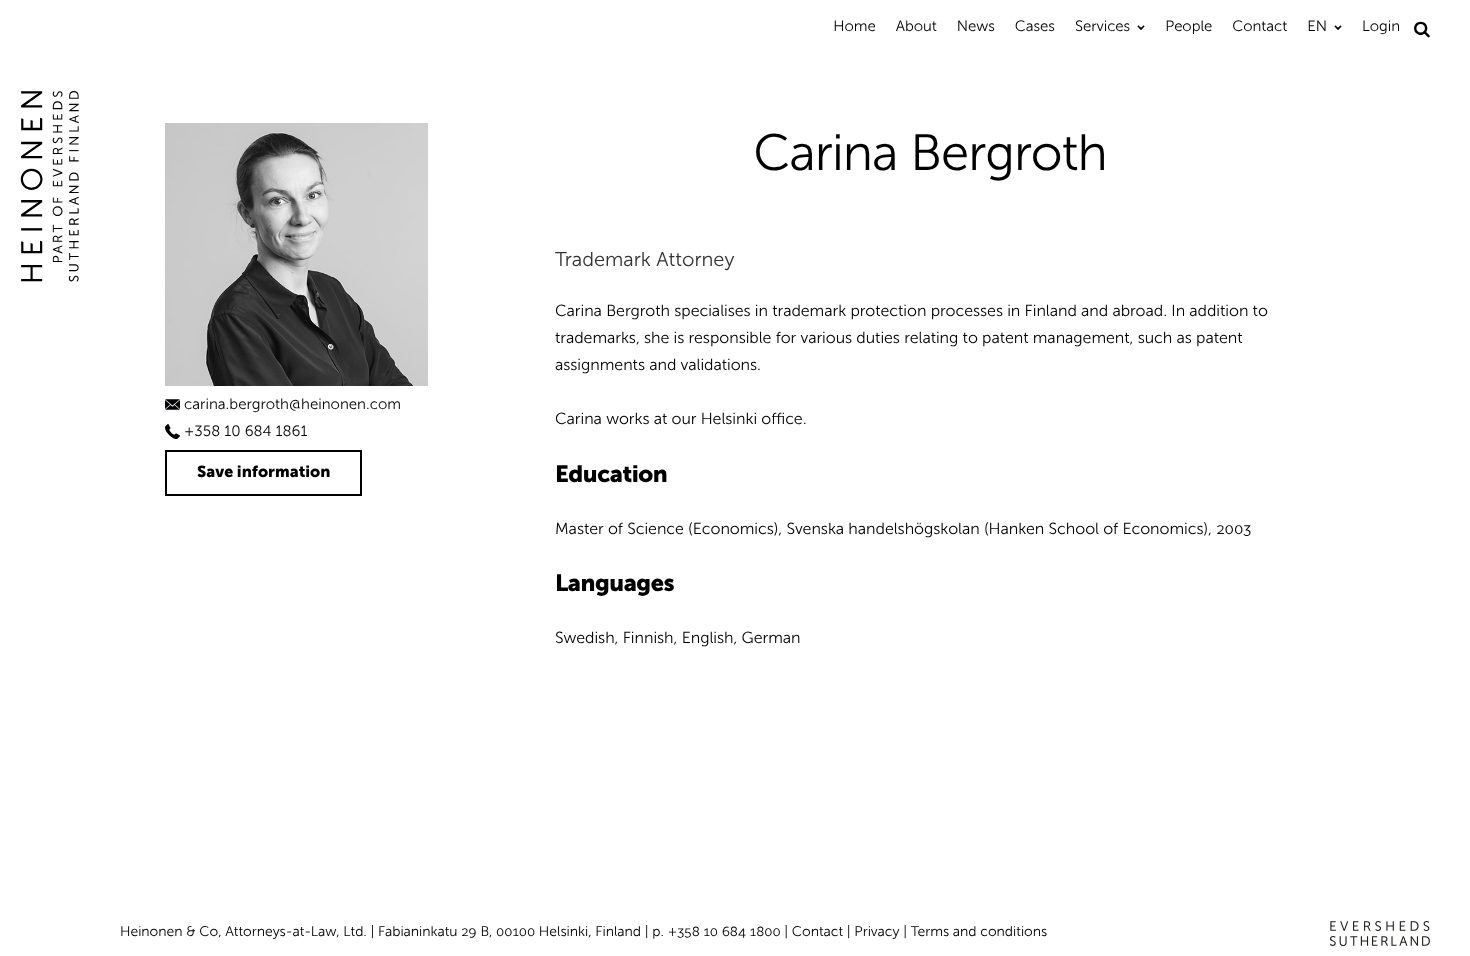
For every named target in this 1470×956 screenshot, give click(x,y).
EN (1317, 26)
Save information (263, 472)
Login (1381, 26)
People (1188, 26)
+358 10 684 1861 (245, 431)
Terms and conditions (979, 931)
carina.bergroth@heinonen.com (292, 404)
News (976, 26)
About (916, 26)
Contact (1259, 26)
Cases (1035, 26)
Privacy (876, 931)
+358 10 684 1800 (724, 931)
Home (854, 26)
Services (1102, 26)
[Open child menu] (1141, 27)
